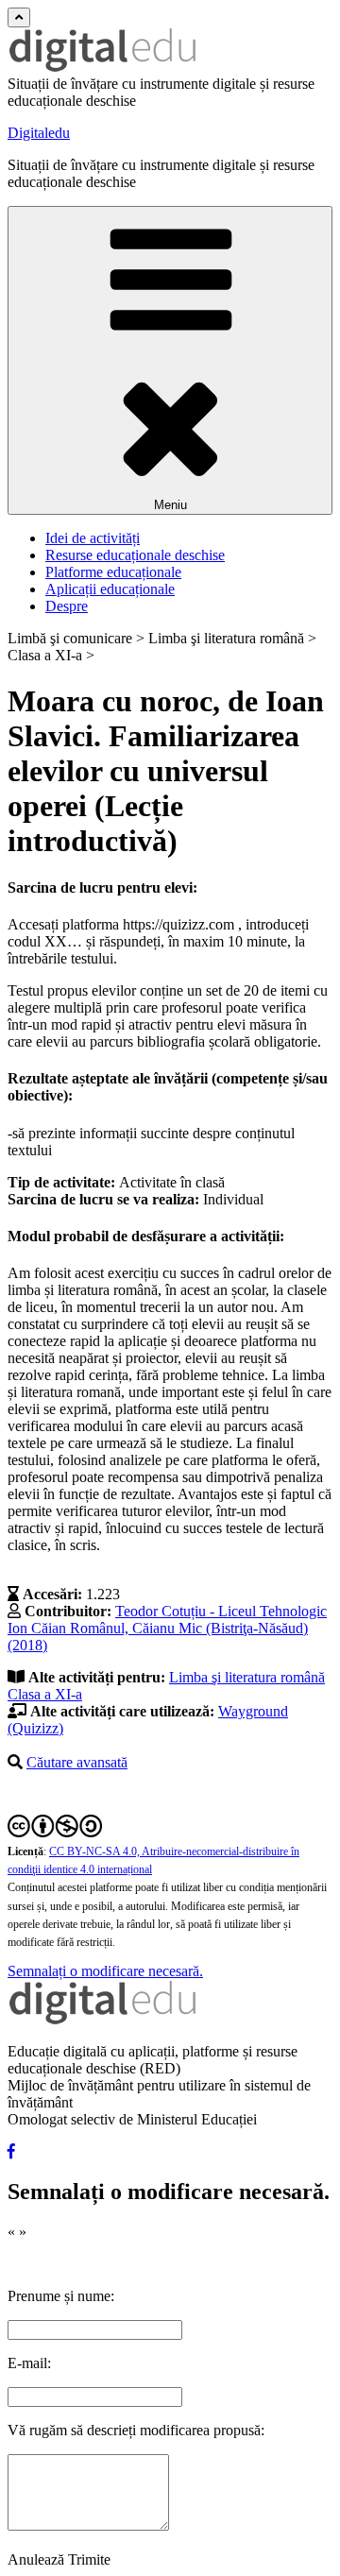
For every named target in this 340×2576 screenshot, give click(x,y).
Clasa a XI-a (45, 1694)
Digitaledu (39, 133)
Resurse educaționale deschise (135, 555)
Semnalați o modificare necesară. (105, 1971)
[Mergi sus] (19, 17)
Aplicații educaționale (110, 589)
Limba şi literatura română (247, 1677)
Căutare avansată (77, 1762)
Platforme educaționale (113, 572)
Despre (67, 606)
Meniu (170, 505)
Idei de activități (93, 538)
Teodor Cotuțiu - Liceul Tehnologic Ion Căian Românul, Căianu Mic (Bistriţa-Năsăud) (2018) (167, 1628)
